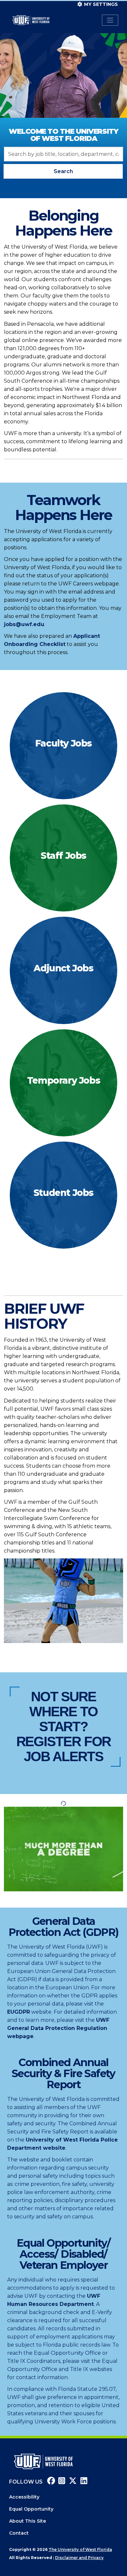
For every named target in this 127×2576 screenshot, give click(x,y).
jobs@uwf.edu (24, 624)
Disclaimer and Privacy (79, 2558)
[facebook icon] (49, 2482)
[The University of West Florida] (43, 2461)
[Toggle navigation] (110, 20)
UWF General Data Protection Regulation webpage (58, 2028)
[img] (63, 746)
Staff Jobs (63, 856)
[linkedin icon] (82, 2482)
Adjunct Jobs (63, 968)
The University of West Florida (80, 2549)
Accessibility (24, 2497)
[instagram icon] (61, 2482)
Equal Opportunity (31, 2509)
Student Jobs (63, 1193)
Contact (19, 2533)
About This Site (28, 2521)
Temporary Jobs (63, 1080)
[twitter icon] (72, 2482)
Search (63, 171)
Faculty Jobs (63, 743)
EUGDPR (19, 2012)
